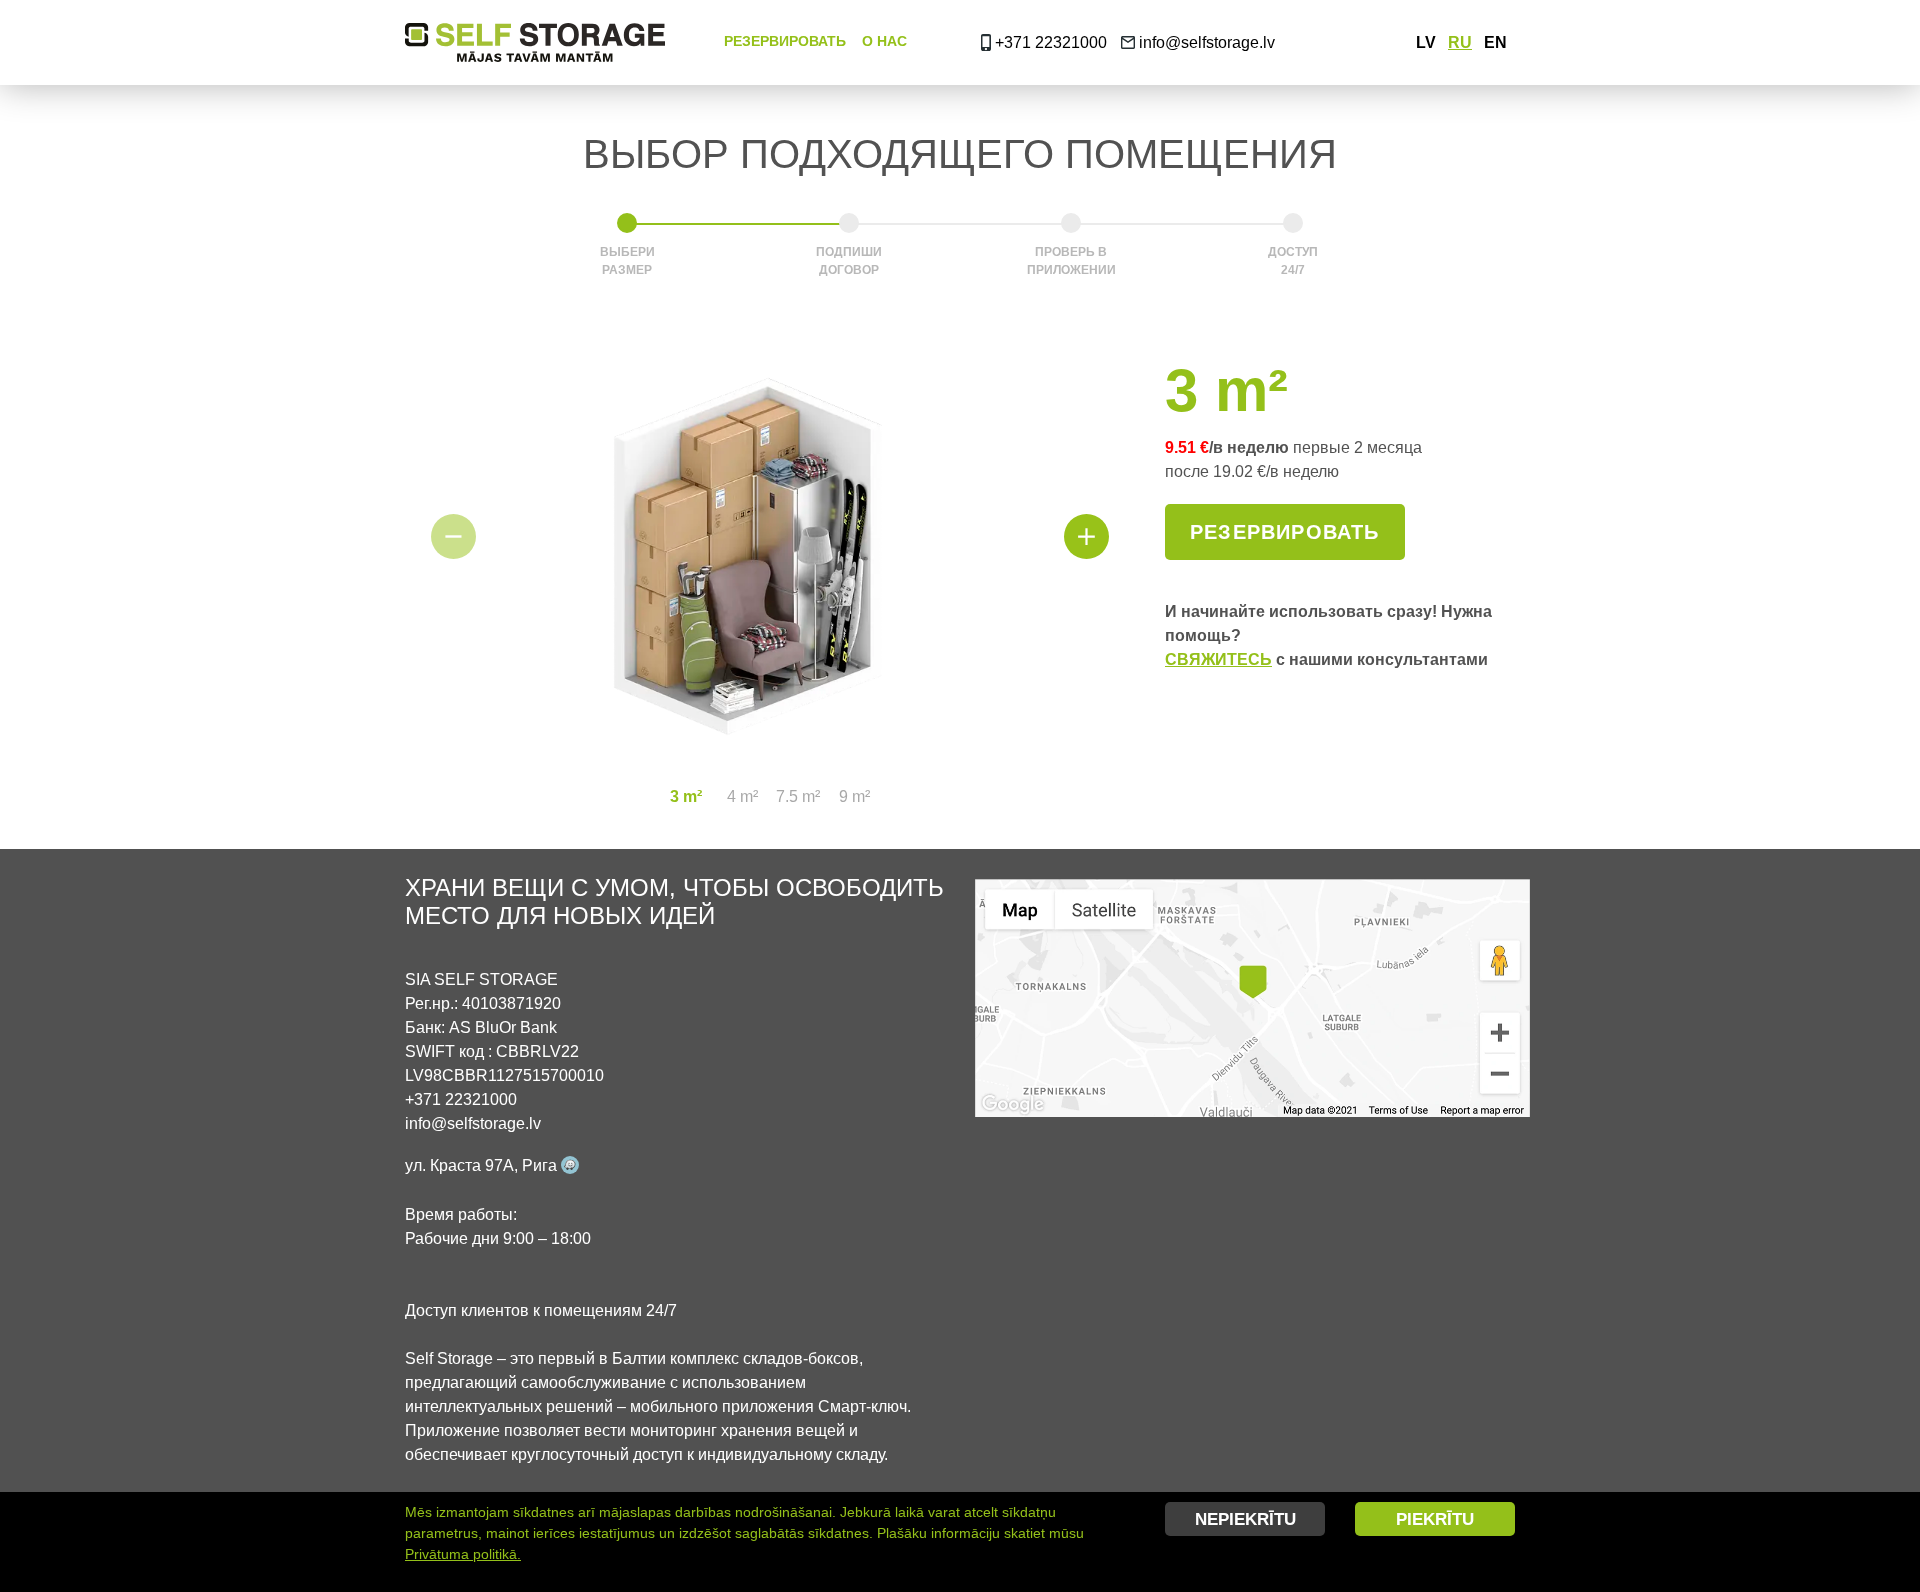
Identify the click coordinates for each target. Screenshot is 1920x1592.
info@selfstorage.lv (1207, 42)
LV (1426, 42)
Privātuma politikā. (463, 1554)
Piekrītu (1435, 1519)
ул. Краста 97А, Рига (483, 1165)
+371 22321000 (1049, 42)
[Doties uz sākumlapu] (543, 42)
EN (1495, 42)
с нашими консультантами (1326, 659)
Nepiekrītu (1245, 1519)
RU (1460, 42)
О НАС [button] (884, 41)
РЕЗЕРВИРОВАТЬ (785, 41)
